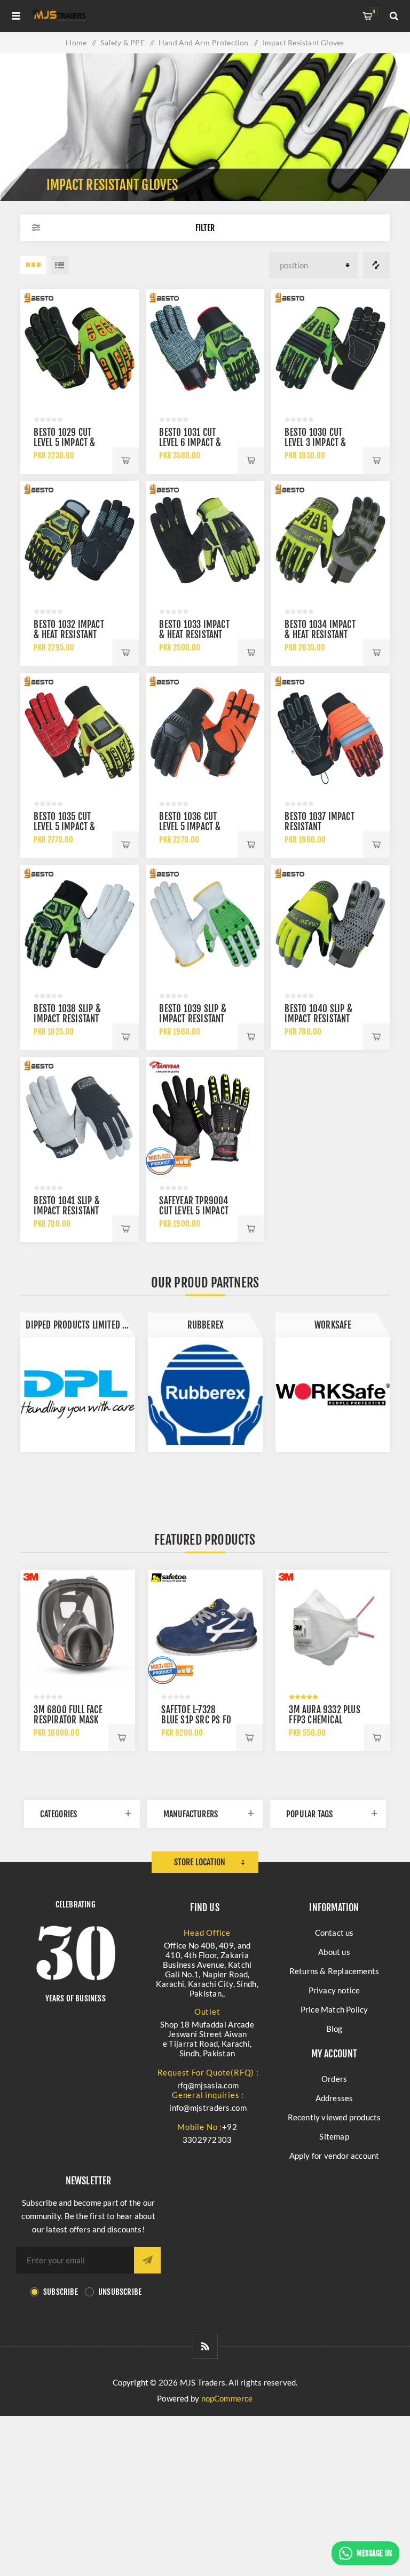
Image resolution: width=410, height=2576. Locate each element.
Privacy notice (334, 1990)
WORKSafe (206, 1325)
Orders (334, 2079)
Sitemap (334, 2136)
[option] (78, 1382)
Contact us (334, 1933)
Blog (334, 2029)
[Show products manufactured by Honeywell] (333, 1394)
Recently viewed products (334, 2117)
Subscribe (61, 2292)
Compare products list (376, 265)
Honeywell (333, 1325)
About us (334, 1952)
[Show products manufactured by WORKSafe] (205, 1394)
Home (76, 42)
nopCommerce (227, 2398)
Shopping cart (374, 11)
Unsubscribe (120, 2292)
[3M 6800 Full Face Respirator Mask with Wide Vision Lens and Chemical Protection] (78, 1627)
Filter (205, 228)
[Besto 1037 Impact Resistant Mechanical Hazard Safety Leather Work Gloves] (330, 732)
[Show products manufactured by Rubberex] (78, 1394)
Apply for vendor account (334, 2156)
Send (147, 2260)
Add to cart (125, 460)
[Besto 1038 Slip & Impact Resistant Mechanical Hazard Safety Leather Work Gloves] (79, 924)
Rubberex (78, 1325)
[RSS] (205, 2346)
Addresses (334, 2098)
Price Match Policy (334, 2009)
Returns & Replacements (334, 1971)
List (60, 265)
